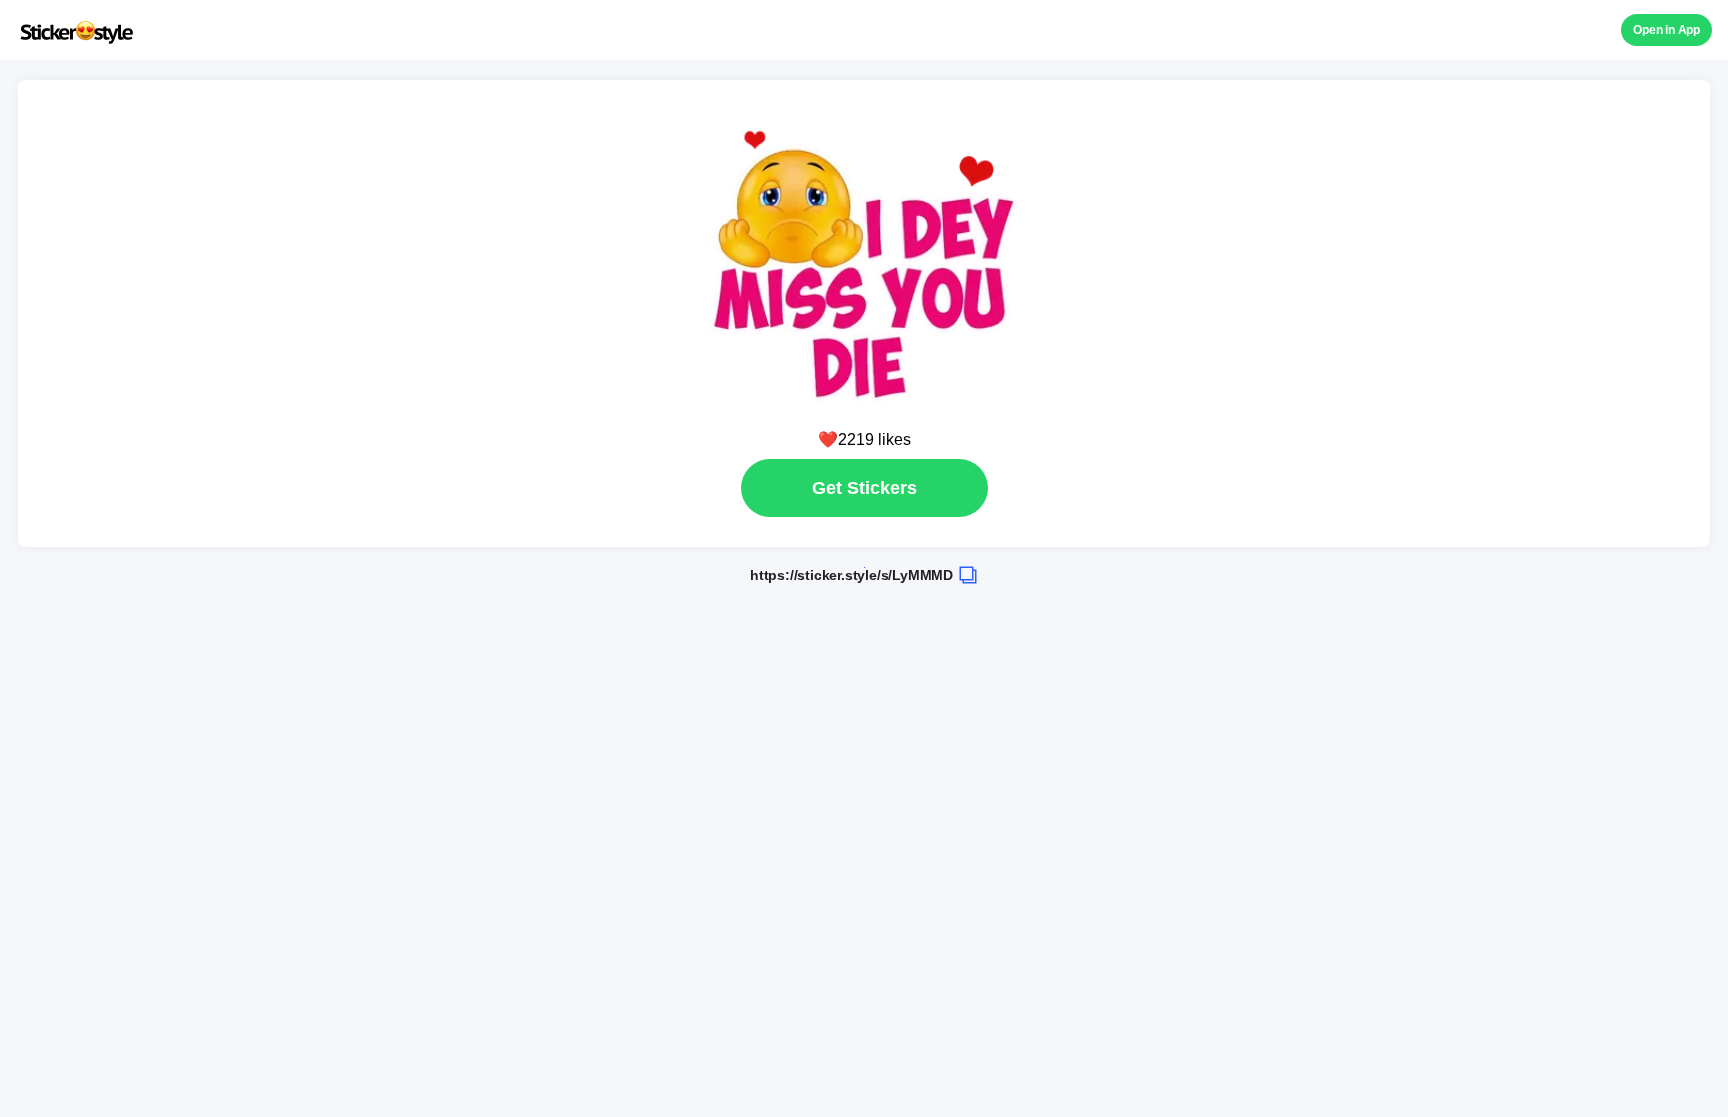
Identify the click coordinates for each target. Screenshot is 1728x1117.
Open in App (1666, 30)
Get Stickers (864, 488)
